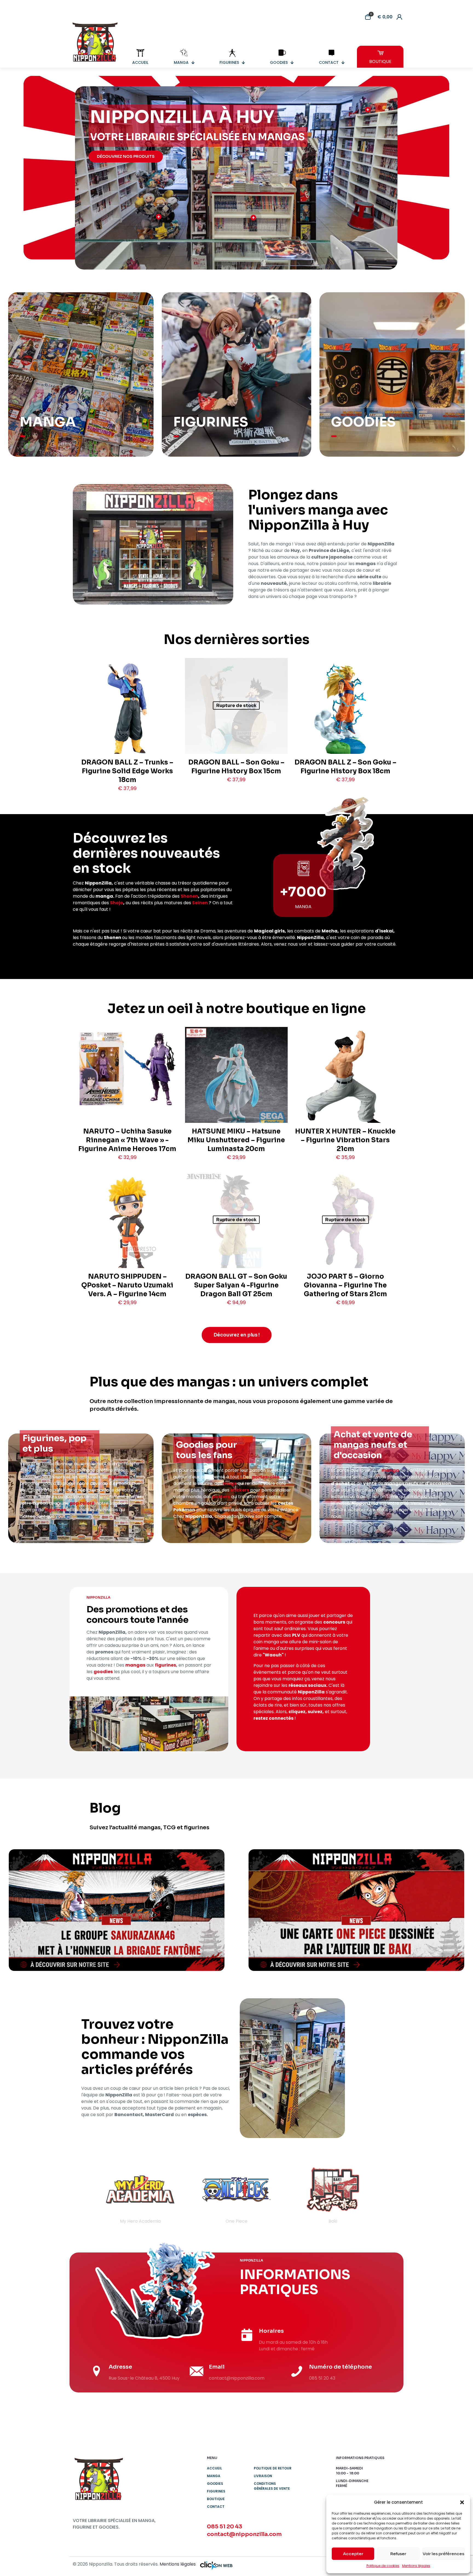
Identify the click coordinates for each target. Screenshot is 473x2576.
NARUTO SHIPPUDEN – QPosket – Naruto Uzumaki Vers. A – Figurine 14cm (127, 1285)
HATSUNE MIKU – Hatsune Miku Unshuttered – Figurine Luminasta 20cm (236, 1140)
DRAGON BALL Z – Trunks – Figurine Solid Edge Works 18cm (127, 771)
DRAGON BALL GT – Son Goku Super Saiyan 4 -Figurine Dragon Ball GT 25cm (236, 1285)
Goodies (215, 2484)
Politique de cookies (383, 2566)
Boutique (216, 2499)
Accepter (353, 2554)
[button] (462, 2502)
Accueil (214, 2468)
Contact (216, 2507)
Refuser (398, 2554)
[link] (117, 1910)
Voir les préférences (443, 2554)
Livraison (263, 2476)
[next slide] (389, 2194)
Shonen (189, 896)
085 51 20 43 (225, 2527)
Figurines (216, 2491)
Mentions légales (416, 2566)
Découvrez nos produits (126, 156)
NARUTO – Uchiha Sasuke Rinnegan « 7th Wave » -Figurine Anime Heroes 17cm (127, 1140)
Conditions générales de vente (272, 2486)
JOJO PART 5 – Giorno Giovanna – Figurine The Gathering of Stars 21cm (345, 1285)
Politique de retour (273, 2468)
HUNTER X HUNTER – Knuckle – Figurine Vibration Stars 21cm (345, 1140)
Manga (214, 2476)
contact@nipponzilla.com (244, 2534)
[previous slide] (84, 2194)
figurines (119, 1477)
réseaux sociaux (307, 1685)
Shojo (117, 903)
